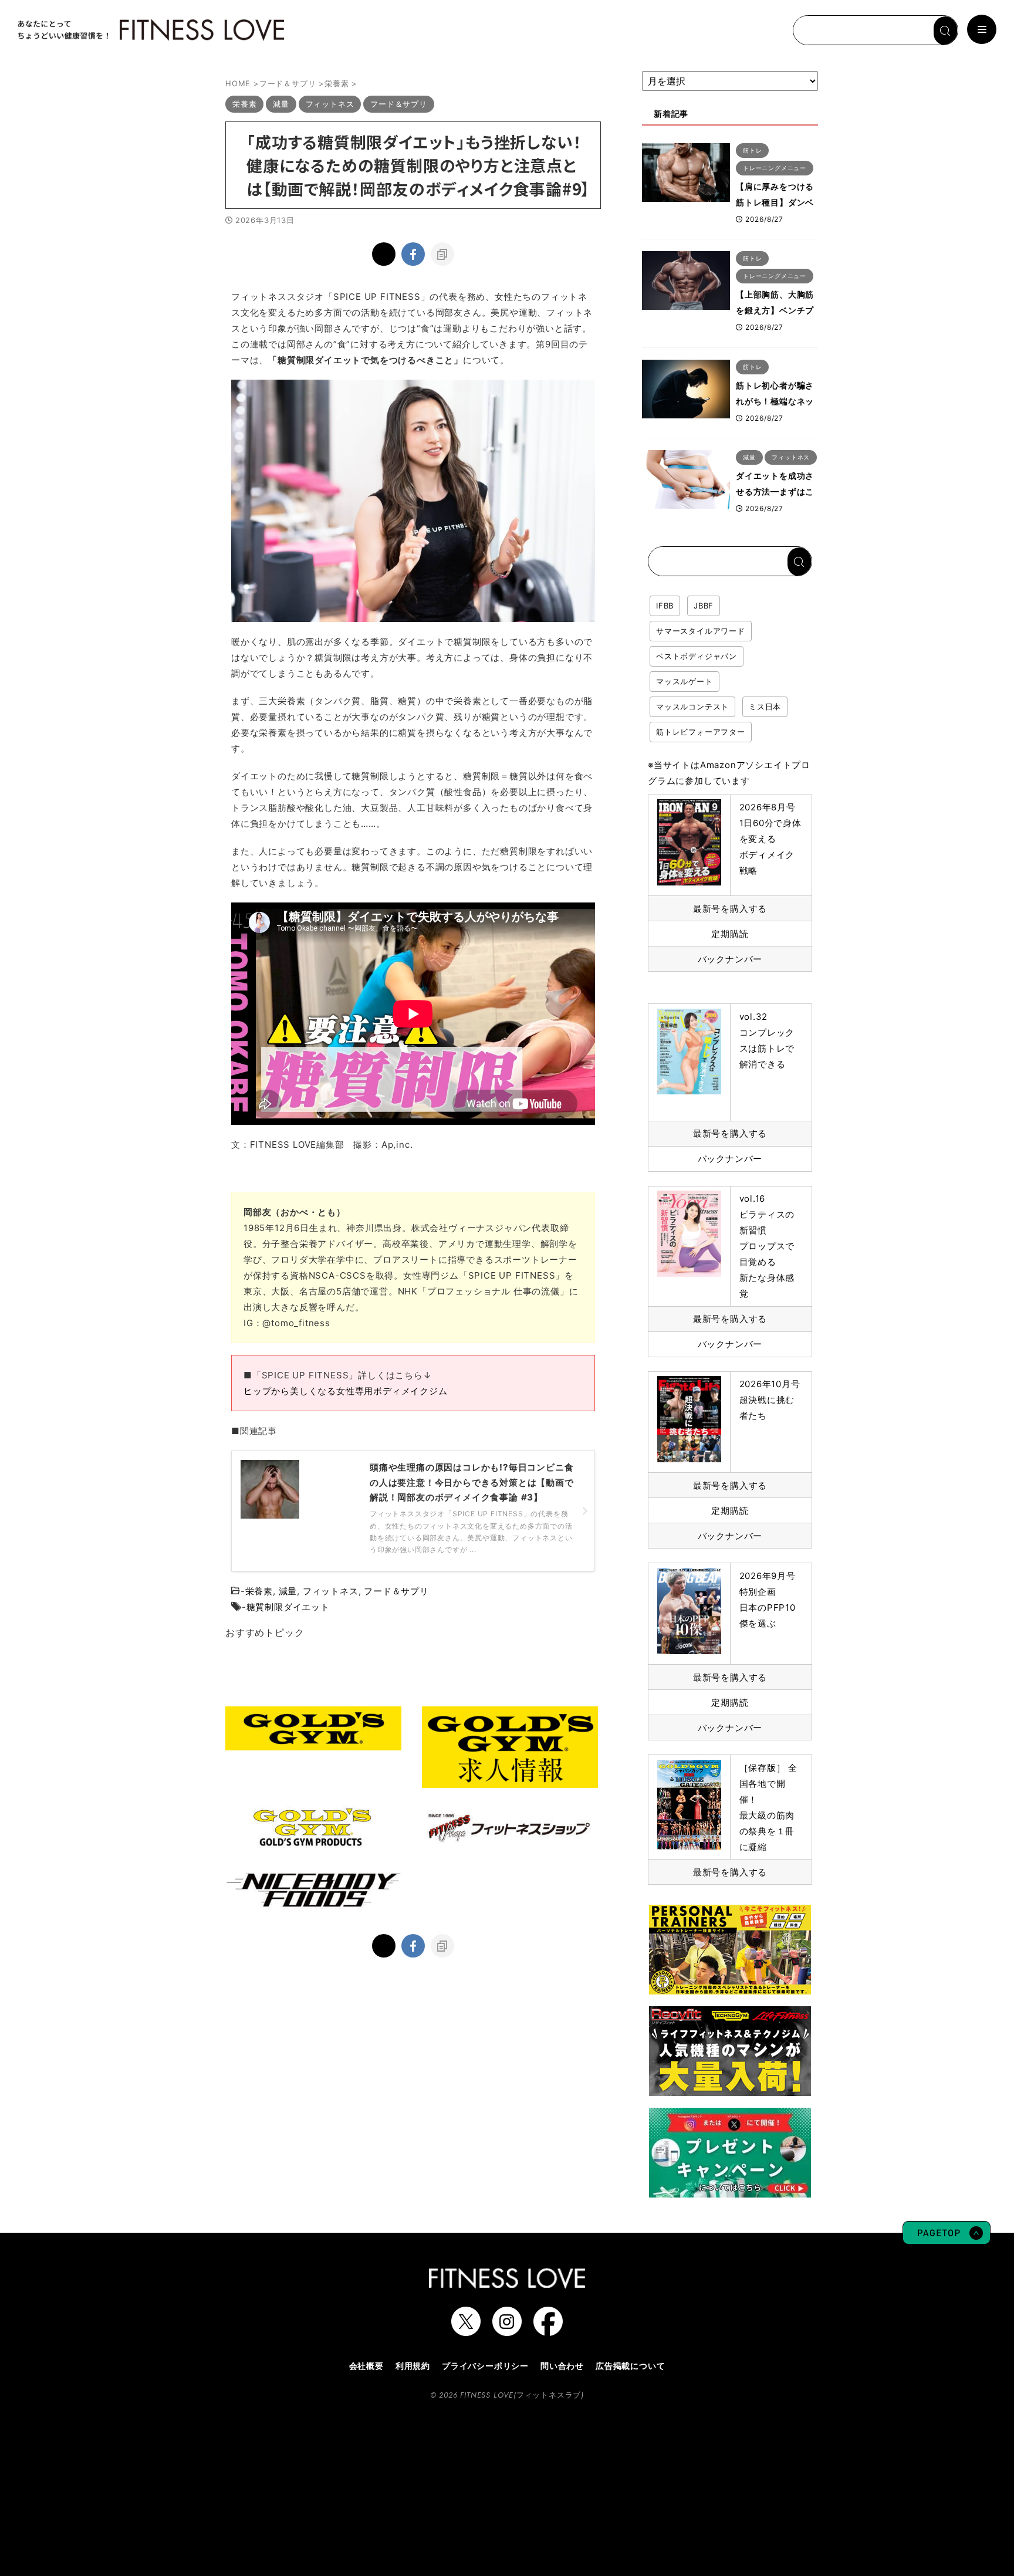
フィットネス (331, 1591)
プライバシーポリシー (485, 2366)
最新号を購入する (730, 909)
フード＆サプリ (396, 1591)
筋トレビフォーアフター (701, 732)
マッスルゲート (685, 681)
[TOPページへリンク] (150, 30)
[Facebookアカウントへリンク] (548, 2330)
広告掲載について (630, 2366)
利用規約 (413, 2366)
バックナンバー (730, 959)
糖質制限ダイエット (288, 1607)
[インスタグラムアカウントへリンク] (507, 2330)
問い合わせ (562, 2366)
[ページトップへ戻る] (947, 2239)
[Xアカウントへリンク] (466, 2330)
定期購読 (730, 934)
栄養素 (259, 1591)
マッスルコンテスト (692, 706)
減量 (288, 1591)
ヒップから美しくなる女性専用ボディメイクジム (346, 1391)
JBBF (704, 606)
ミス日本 (765, 706)
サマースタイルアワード (701, 631)
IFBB (665, 606)
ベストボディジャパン (697, 656)
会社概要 (366, 2366)
